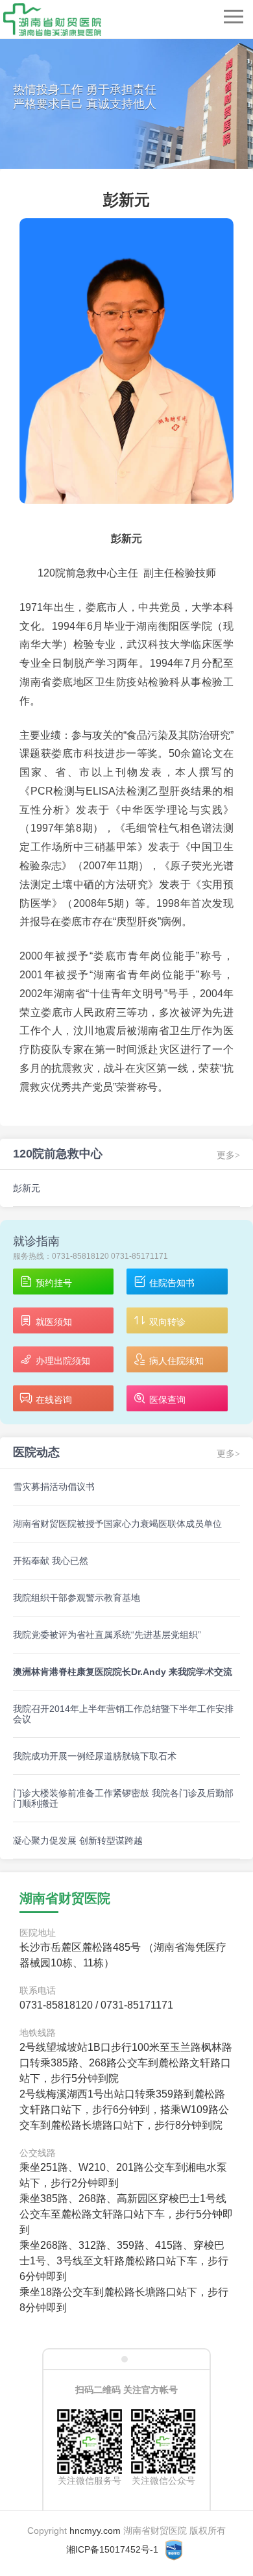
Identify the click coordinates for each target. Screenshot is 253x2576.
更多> (228, 1454)
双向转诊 (167, 1322)
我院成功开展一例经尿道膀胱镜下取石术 (95, 1756)
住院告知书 (172, 1283)
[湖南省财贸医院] (52, 19)
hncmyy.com (95, 2531)
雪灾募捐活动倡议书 (54, 1487)
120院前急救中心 (58, 1154)
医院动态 (36, 1452)
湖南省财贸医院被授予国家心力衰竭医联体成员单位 (117, 1524)
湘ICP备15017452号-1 (112, 2549)
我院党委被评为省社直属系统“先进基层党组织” (107, 1635)
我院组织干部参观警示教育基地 (77, 1598)
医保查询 (167, 1400)
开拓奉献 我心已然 (51, 1561)
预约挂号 (54, 1283)
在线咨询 (54, 1400)
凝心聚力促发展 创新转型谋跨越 (78, 1840)
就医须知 (54, 1322)
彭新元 (27, 1188)
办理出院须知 (63, 1361)
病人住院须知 (176, 1361)
